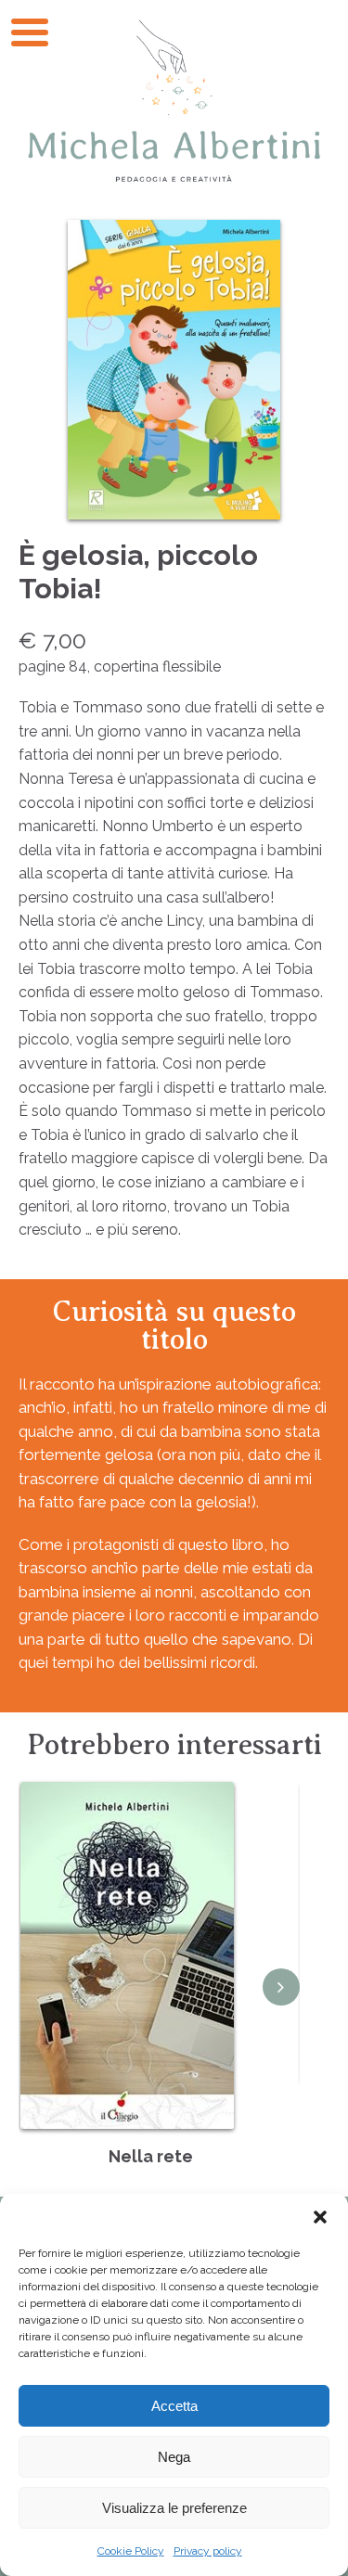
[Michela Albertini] (174, 101)
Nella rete (151, 2156)
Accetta (174, 2406)
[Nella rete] (127, 1955)
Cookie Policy (131, 2551)
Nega (174, 2457)
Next (281, 1987)
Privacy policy (208, 2551)
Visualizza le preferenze (174, 2508)
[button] (320, 2217)
